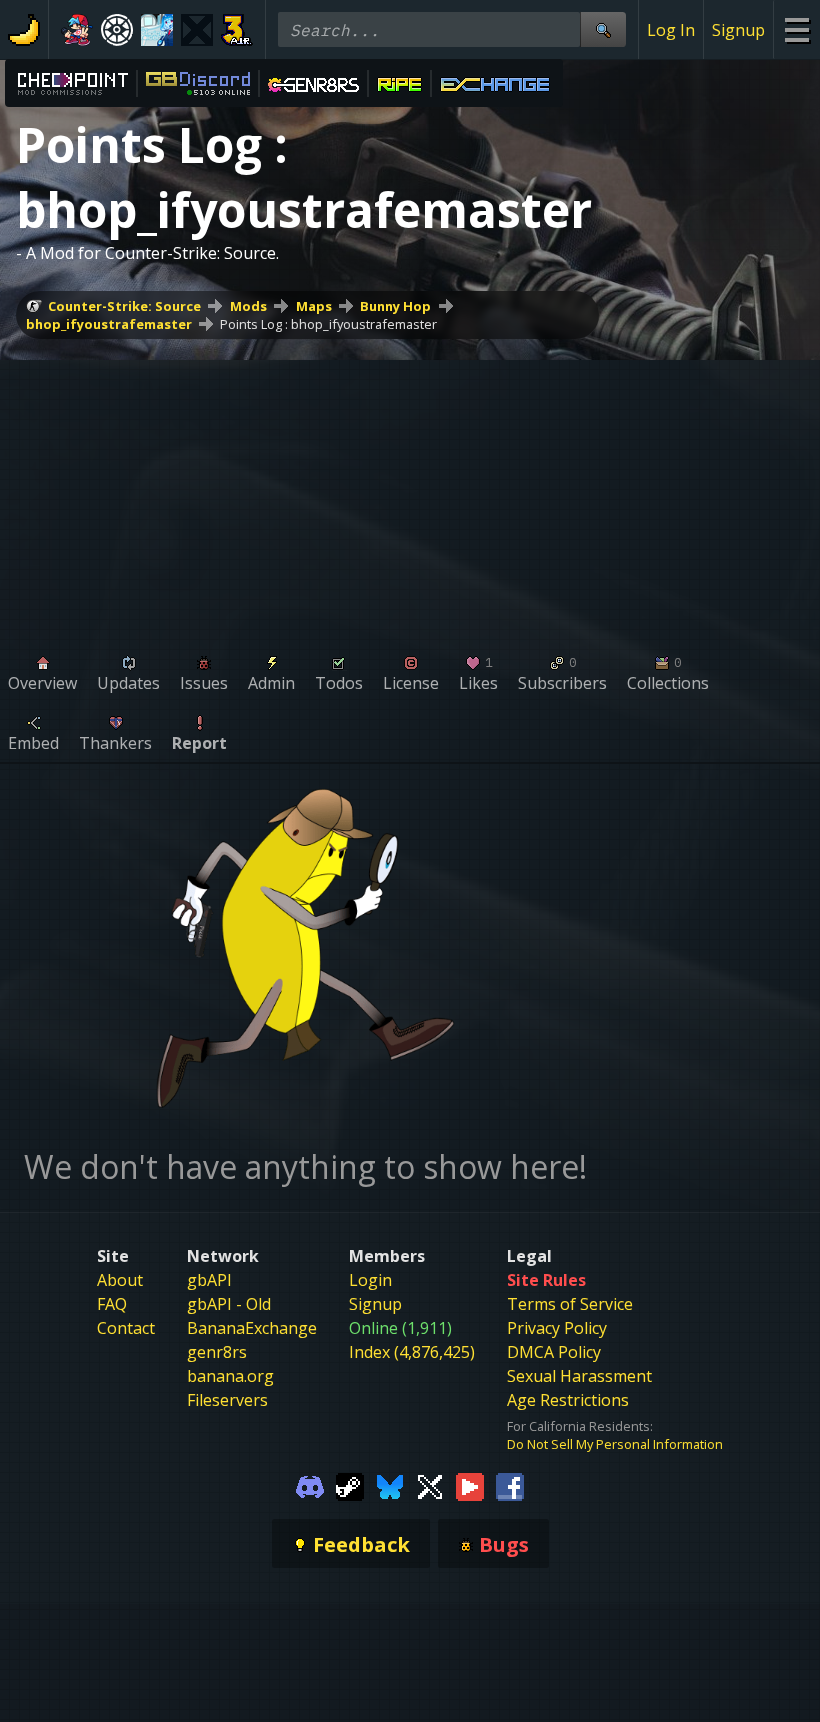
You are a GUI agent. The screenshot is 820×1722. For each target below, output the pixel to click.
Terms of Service (570, 1304)
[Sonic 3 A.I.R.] (237, 30)
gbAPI (209, 1280)
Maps (314, 306)
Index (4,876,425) (412, 1352)
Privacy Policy (557, 1328)
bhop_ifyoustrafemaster (109, 324)
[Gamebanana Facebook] (510, 1485)
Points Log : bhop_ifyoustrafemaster (328, 324)
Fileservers (227, 1400)
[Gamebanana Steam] (350, 1485)
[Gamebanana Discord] (310, 1485)
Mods (248, 306)
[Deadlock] (117, 30)
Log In (671, 30)
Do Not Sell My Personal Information (615, 1444)
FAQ (112, 1304)
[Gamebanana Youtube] (470, 1485)
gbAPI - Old (229, 1304)
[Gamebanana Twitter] (430, 1485)
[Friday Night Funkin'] (77, 30)
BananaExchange (252, 1328)
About (120, 1280)
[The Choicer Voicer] (157, 30)
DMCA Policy (554, 1352)
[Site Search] (603, 29)
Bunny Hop (395, 306)
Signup (738, 30)
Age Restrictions (568, 1400)
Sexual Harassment (579, 1376)
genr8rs (217, 1352)
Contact (126, 1328)
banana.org (230, 1376)
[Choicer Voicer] (197, 30)
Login (370, 1280)
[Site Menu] (796, 29)
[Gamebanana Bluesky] (390, 1485)
